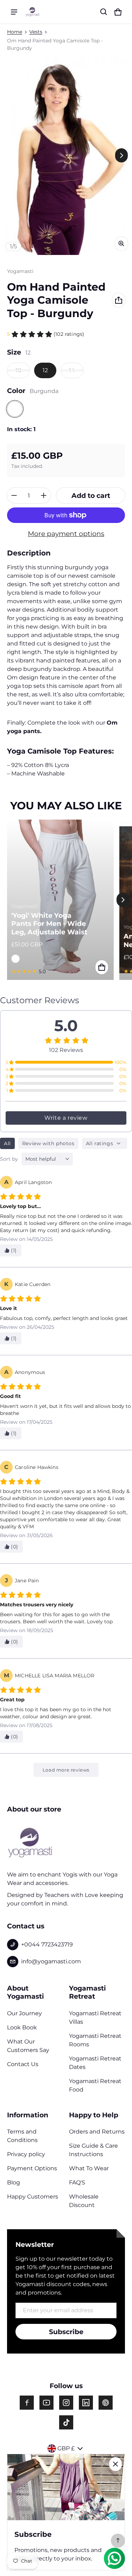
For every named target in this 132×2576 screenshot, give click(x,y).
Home (15, 32)
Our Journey (24, 2013)
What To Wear (89, 2168)
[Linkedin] (86, 2403)
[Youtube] (46, 2403)
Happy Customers (33, 2197)
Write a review (66, 1118)
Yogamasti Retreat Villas (95, 2018)
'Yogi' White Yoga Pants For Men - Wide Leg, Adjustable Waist (49, 924)
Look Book (22, 2027)
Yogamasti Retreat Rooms (95, 2040)
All (7, 1143)
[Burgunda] (15, 409)
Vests (36, 32)
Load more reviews (66, 1770)
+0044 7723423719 (47, 1944)
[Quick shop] (102, 967)
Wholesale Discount (84, 2201)
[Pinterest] (106, 2403)
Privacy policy (26, 2154)
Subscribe (66, 2332)
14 (72, 370)
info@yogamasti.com (51, 1961)
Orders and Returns (97, 2132)
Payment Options (32, 2168)
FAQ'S (77, 2182)
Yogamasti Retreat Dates (95, 2063)
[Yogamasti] (32, 12)
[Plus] (44, 495)
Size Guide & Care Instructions (93, 2150)
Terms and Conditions (22, 2136)
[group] (63, 900)
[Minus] (14, 495)
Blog (14, 2182)
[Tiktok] (66, 2422)
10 (18, 370)
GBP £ (66, 2448)
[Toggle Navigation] (14, 12)
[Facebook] (27, 2403)
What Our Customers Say (28, 2046)
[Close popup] (115, 2464)
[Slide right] (121, 155)
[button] (104, 12)
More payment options (66, 534)
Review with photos (48, 1143)
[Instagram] (66, 2403)
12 (45, 370)
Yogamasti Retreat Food (95, 2085)
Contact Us (23, 2064)
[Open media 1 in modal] (66, 156)
